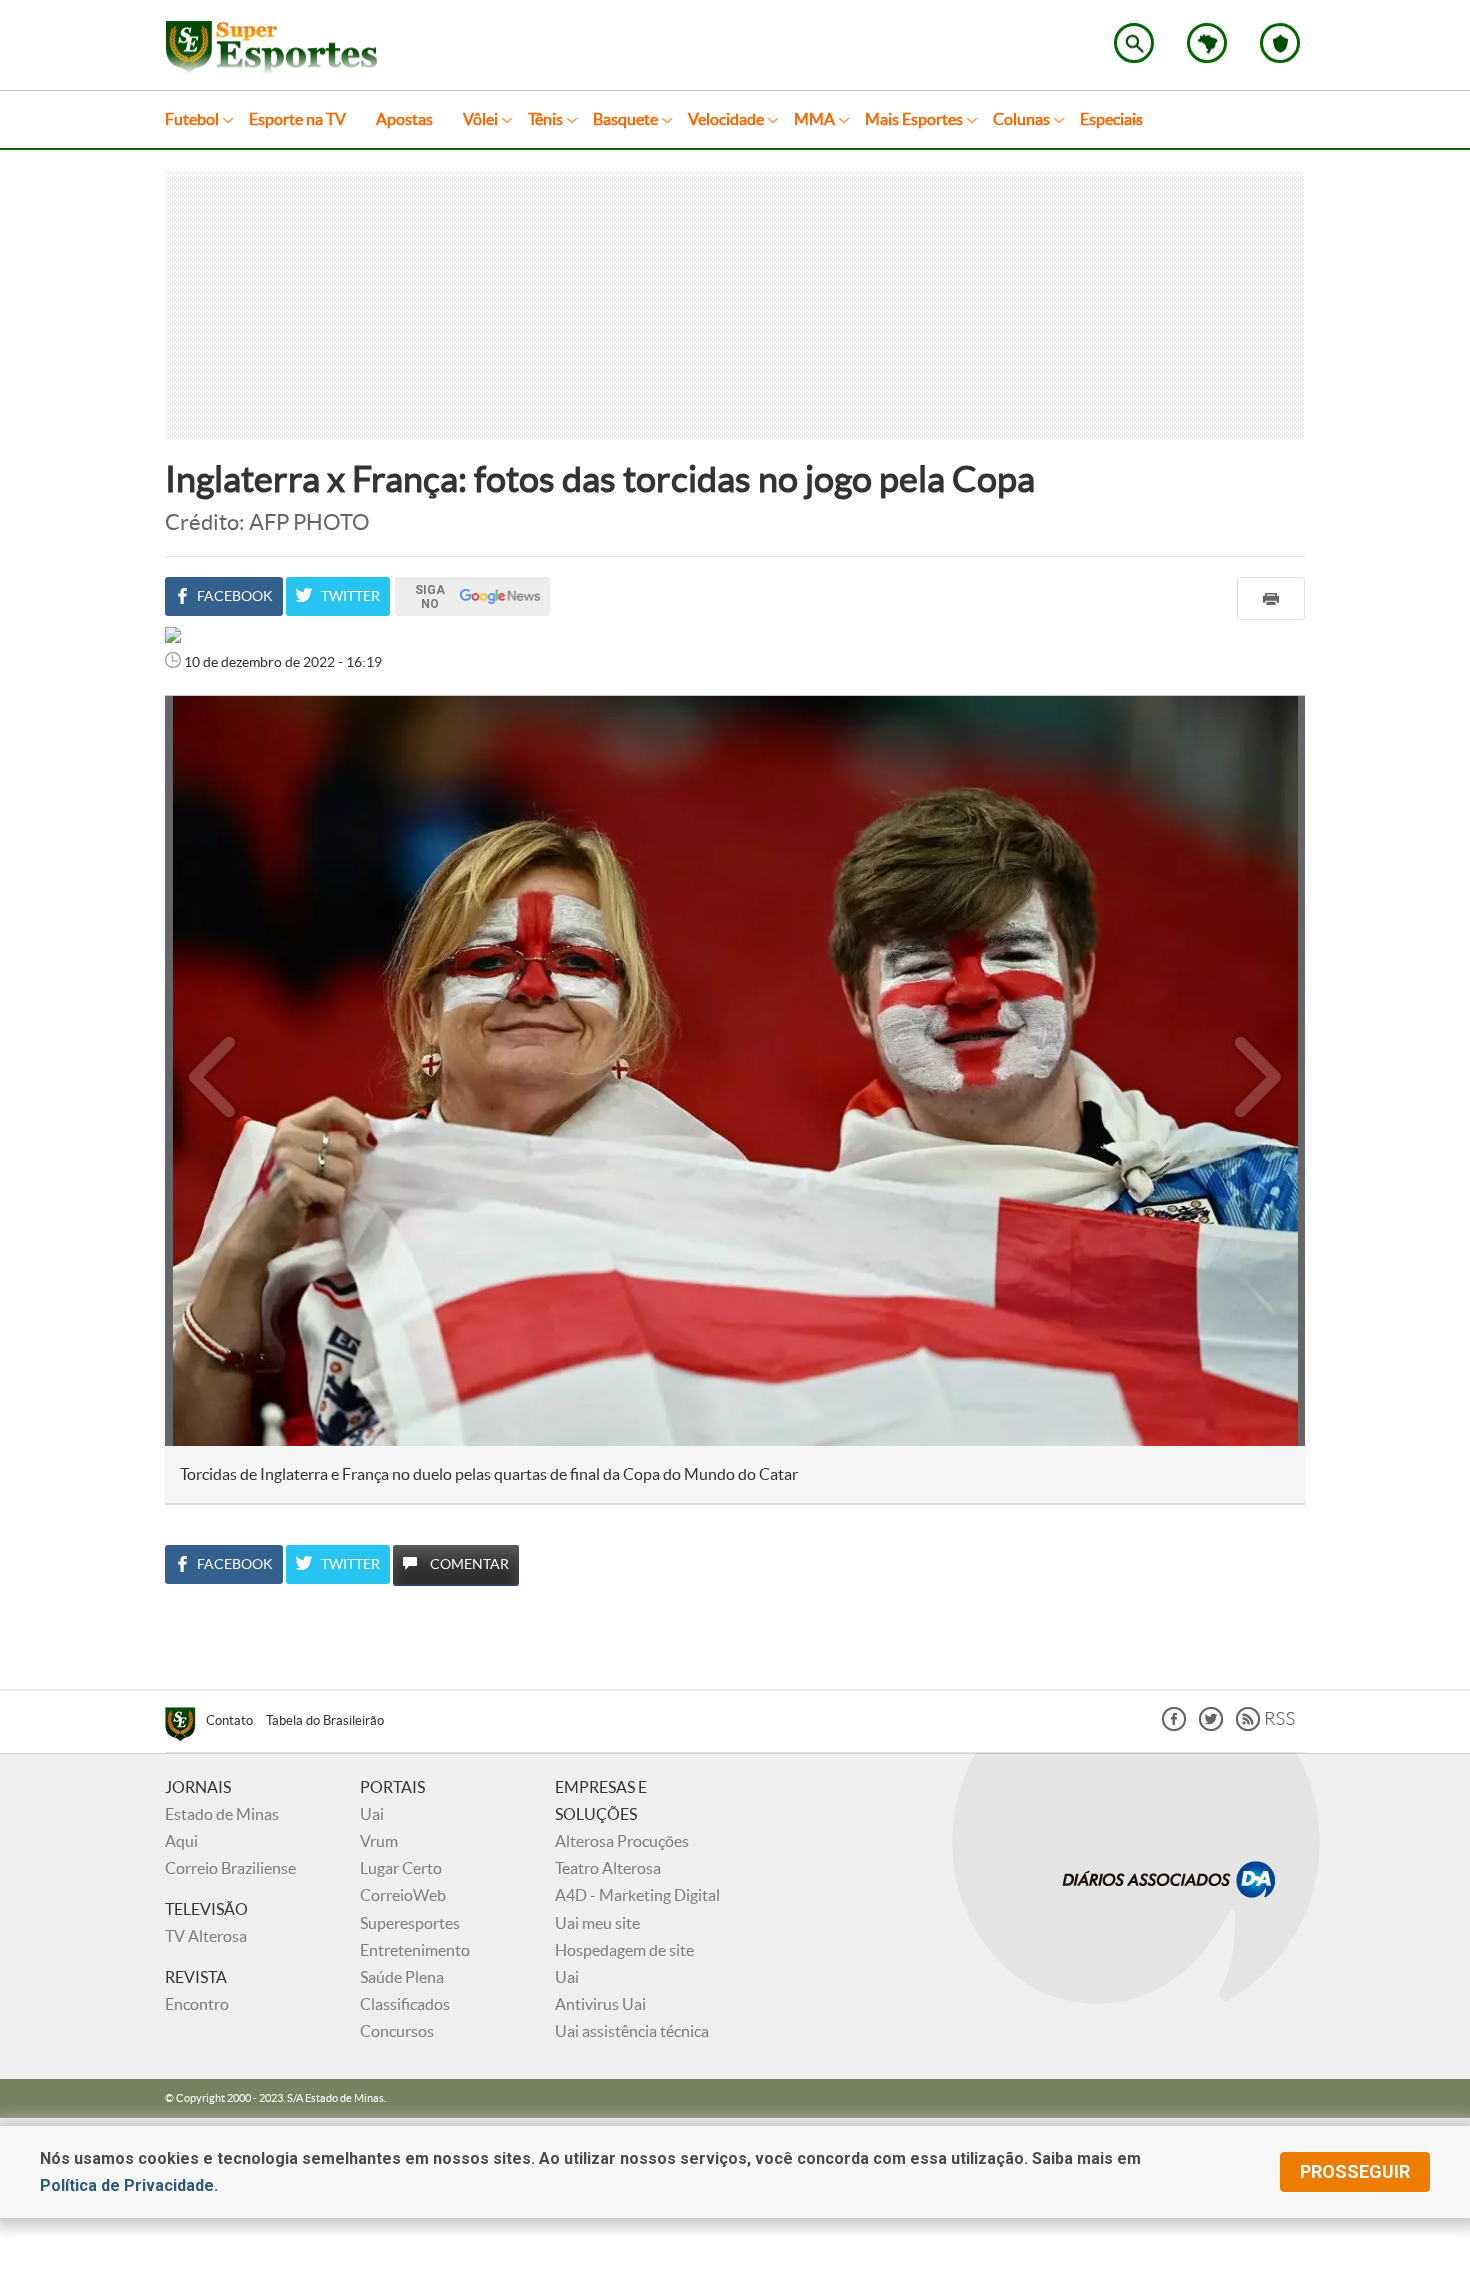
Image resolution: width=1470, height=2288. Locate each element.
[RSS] (1265, 1725)
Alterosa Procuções (622, 1841)
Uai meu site (597, 1923)
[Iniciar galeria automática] (213, 739)
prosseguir (1355, 2171)
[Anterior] (202, 1071)
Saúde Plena (402, 1977)
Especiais (1111, 119)
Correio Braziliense (230, 1868)
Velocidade (726, 119)
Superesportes (410, 1923)
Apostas (404, 119)
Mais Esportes (914, 119)
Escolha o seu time (1280, 43)
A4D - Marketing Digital (637, 1895)
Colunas (1021, 119)
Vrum (379, 1841)
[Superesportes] (185, 1727)
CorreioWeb (403, 1895)
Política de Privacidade (127, 2185)
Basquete (625, 119)
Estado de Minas (222, 1814)
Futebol (192, 119)
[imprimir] (1271, 598)
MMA (814, 119)
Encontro (197, 2004)
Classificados (405, 2004)
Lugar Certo (401, 1868)
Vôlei (480, 119)
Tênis (545, 119)
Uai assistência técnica (632, 2031)
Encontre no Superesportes (1134, 43)
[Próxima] (1258, 1071)
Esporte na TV (297, 119)
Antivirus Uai (600, 2004)
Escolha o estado (1207, 43)
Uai (372, 1814)
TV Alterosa (206, 1936)
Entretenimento (415, 1950)
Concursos (397, 2031)
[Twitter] (1211, 1725)
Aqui (181, 1841)
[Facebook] (1174, 1725)
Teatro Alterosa (608, 1868)
